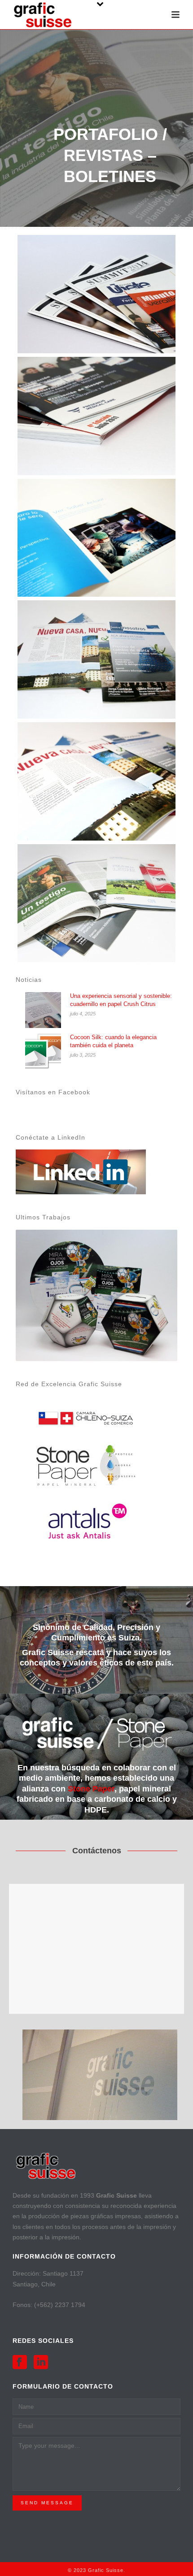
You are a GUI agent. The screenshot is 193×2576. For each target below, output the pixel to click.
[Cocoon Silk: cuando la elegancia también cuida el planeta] (43, 1051)
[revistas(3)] (96, 538)
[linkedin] (41, 2363)
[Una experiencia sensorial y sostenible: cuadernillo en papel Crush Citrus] (43, 1010)
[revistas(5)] (96, 781)
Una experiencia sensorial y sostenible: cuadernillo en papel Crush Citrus (121, 1000)
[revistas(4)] (96, 659)
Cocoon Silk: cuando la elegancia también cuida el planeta (113, 1041)
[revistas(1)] (96, 294)
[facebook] (20, 2363)
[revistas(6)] (96, 903)
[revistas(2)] (96, 416)
